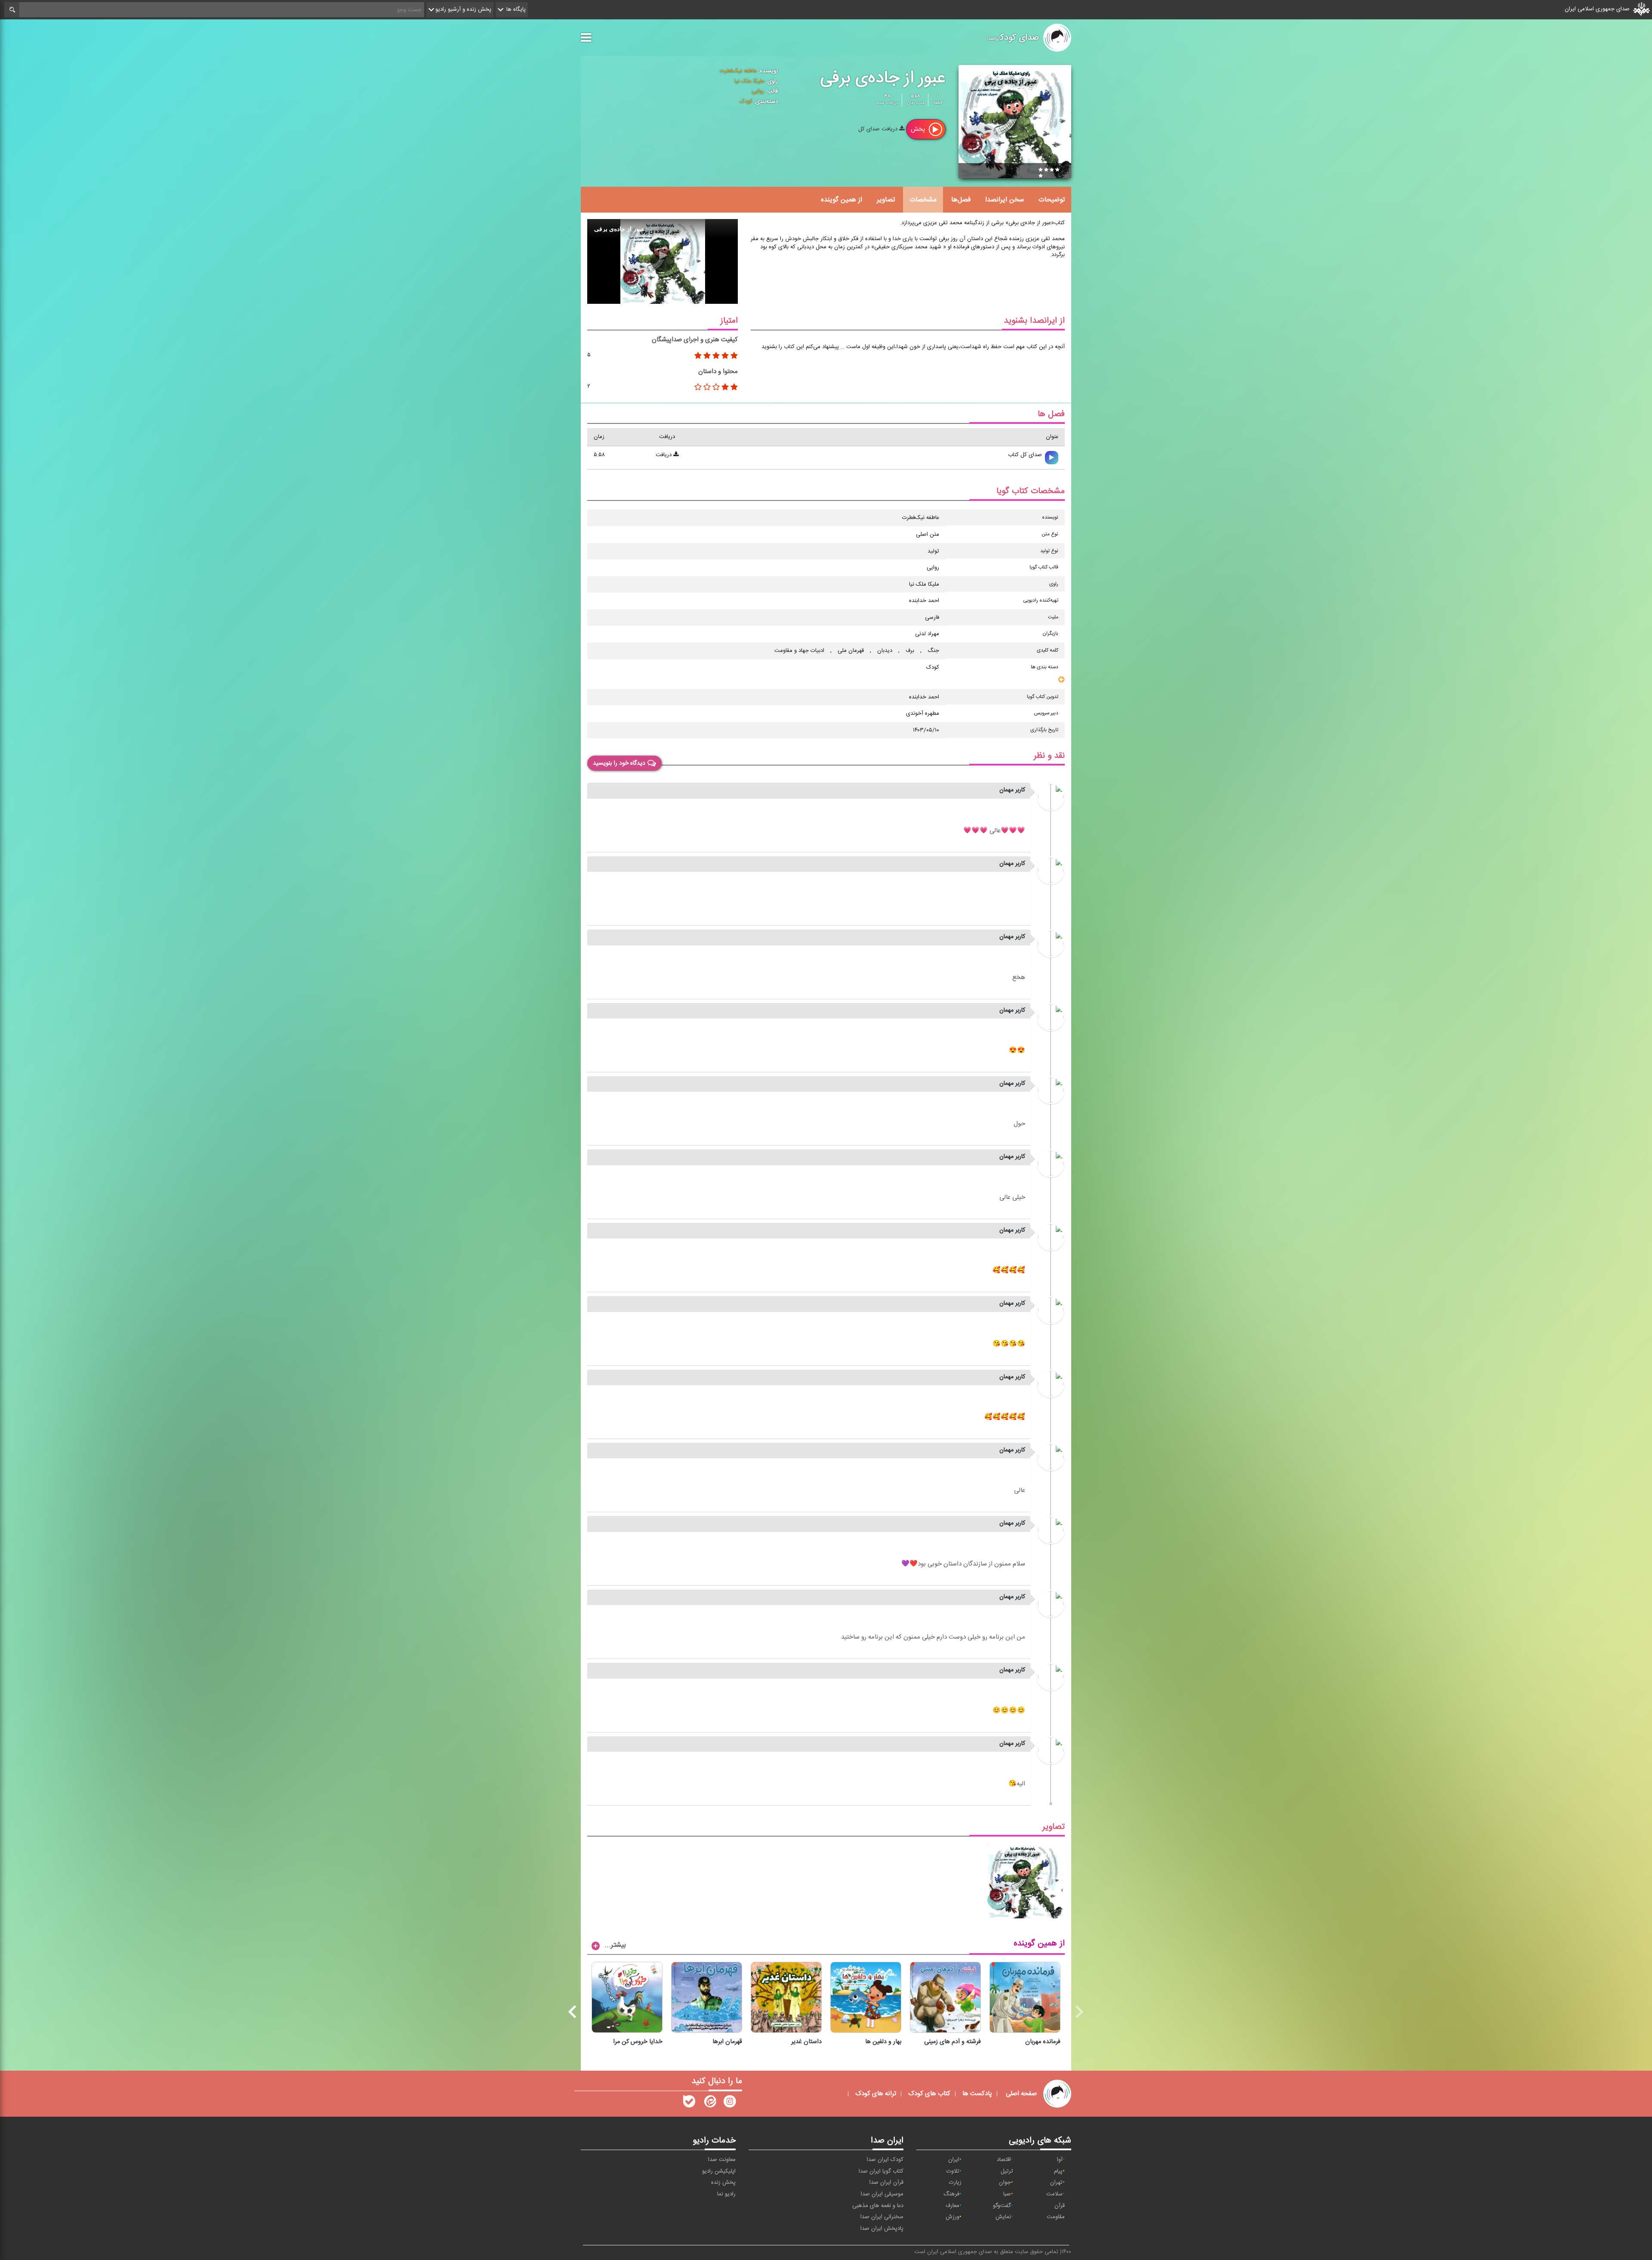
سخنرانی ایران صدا (882, 2217)
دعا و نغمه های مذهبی (878, 2206)
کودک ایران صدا (885, 2160)
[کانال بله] (689, 2103)
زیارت (955, 2183)
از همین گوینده (841, 200)
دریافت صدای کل (879, 129)
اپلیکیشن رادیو (719, 2171)
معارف (952, 2206)
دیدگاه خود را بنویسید (619, 763)
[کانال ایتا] (709, 2103)
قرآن (1060, 2206)
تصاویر (886, 200)
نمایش (1003, 2217)
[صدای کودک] (730, 2103)
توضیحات (1052, 200)
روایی (758, 91)
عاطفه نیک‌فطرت (738, 71)
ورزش (952, 2217)
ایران (954, 2160)
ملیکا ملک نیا (749, 81)
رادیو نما (726, 2194)
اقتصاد (1004, 2160)
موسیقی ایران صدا (882, 2194)
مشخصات (923, 200)
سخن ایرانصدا (1005, 200)
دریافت (664, 455)
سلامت (1054, 2194)
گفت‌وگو (1002, 2206)
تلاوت (953, 2171)
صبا (1007, 2194)
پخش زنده (723, 2183)
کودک (746, 102)
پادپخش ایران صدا (882, 2229)
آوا (1060, 2160)
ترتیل (1007, 2171)
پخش (919, 129)
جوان (1005, 2183)
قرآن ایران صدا (886, 2183)
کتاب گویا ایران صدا (881, 2171)
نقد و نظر (1049, 756)
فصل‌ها (961, 200)
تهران (1056, 2183)
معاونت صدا (722, 2160)
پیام (1058, 2171)
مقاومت (1056, 2217)
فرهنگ (951, 2194)
